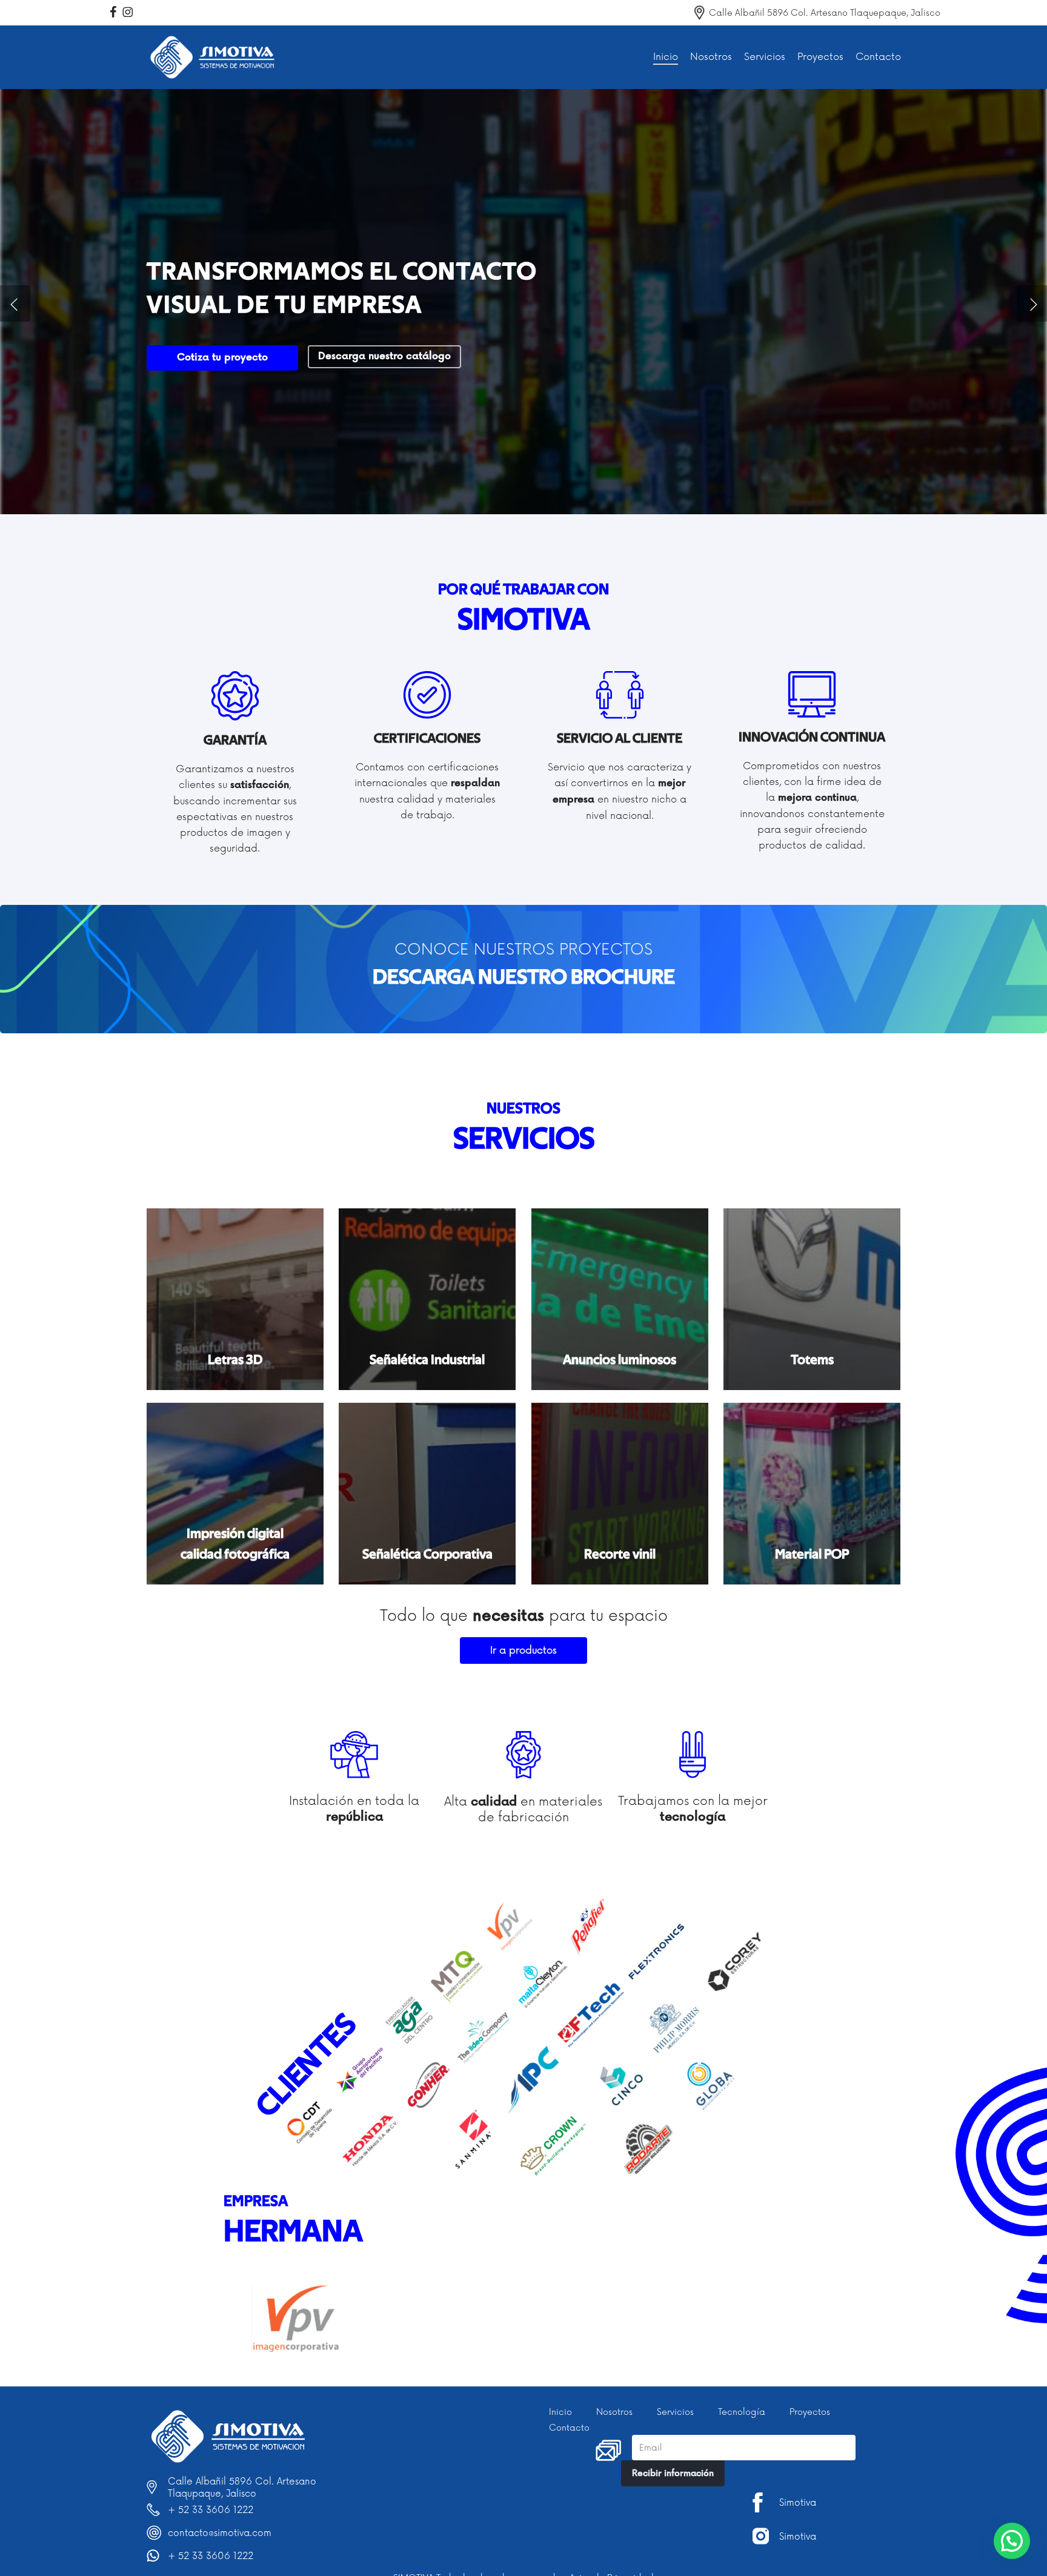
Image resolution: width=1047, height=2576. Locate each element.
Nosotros (614, 2412)
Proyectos (810, 2412)
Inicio (560, 2412)
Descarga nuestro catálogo (384, 356)
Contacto (569, 2428)
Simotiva (798, 2503)
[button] (524, 978)
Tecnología (742, 2412)
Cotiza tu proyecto (222, 358)
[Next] (1032, 303)
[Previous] (15, 303)
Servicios (675, 2412)
